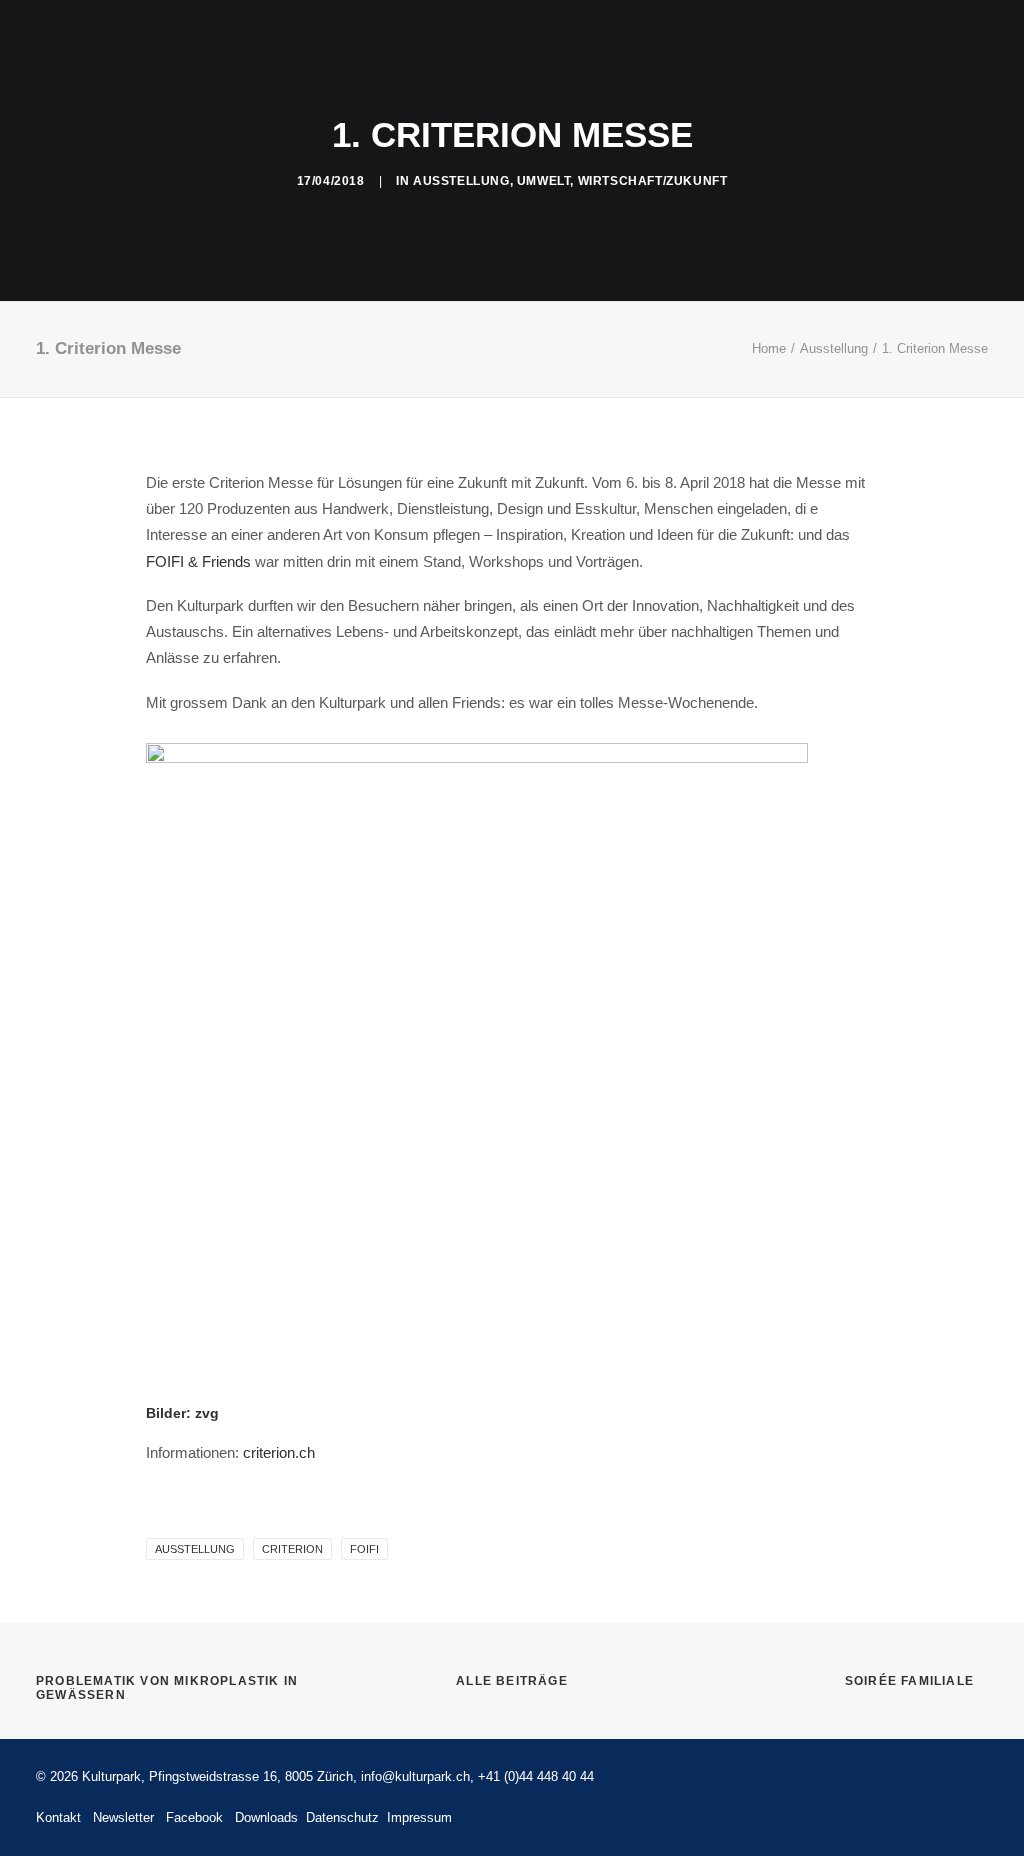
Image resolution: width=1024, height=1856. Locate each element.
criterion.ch (279, 1452)
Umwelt (544, 181)
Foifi (364, 1549)
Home (769, 348)
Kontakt (957, 65)
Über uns (859, 65)
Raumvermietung (412, 65)
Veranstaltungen (252, 65)
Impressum (419, 1817)
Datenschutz (340, 1817)
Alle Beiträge (512, 1681)
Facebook (194, 1817)
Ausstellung (461, 181)
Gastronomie (744, 65)
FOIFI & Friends (198, 561)
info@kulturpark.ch (415, 1776)
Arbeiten (540, 65)
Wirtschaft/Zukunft (653, 181)
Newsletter (123, 1817)
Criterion (292, 1549)
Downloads (266, 1817)
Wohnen (635, 65)
